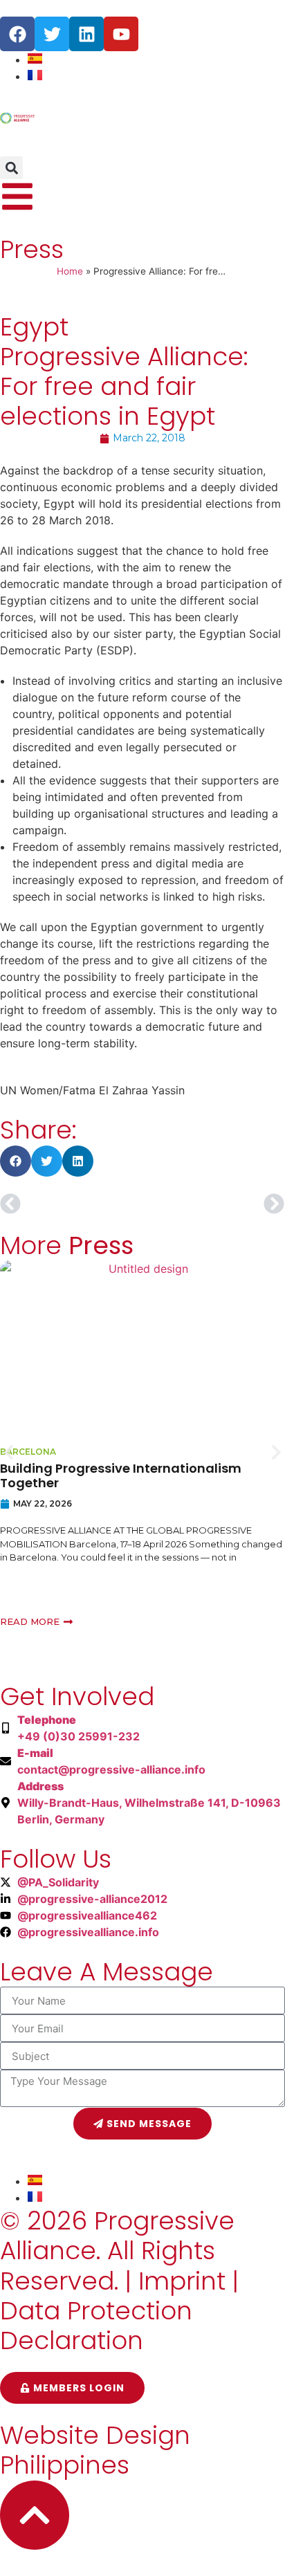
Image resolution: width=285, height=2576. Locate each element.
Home (70, 271)
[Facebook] (17, 34)
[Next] (214, 1204)
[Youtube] (121, 34)
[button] (11, 168)
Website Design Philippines (95, 2450)
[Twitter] (52, 34)
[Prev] (71, 1204)
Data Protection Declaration (96, 2326)
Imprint (182, 2281)
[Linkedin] (86, 34)
